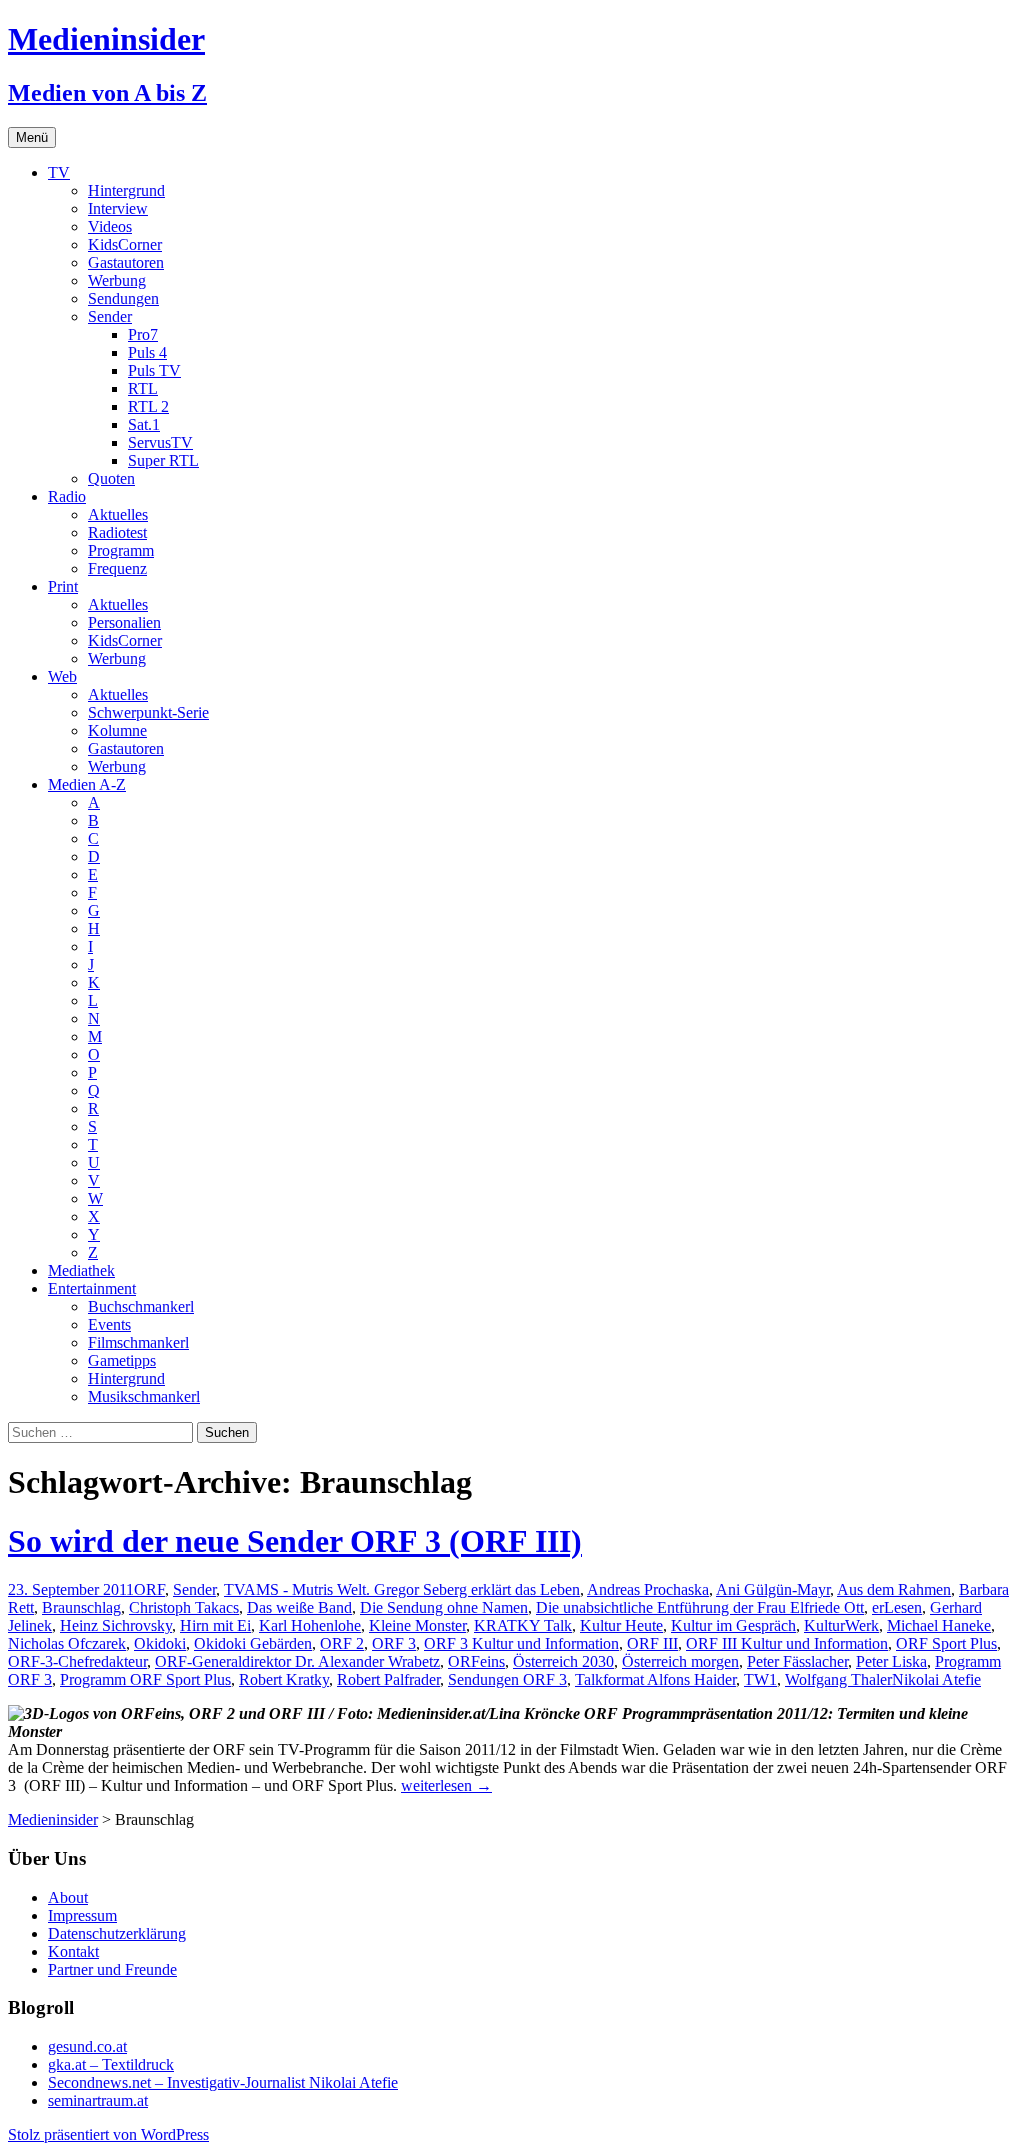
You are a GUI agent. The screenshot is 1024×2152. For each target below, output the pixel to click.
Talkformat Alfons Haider (655, 1679)
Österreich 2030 (563, 1661)
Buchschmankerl (141, 1306)
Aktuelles (118, 514)
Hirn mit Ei (215, 1625)
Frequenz (117, 568)
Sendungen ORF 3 (507, 1679)
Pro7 (143, 334)
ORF (149, 1589)
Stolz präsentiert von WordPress (108, 2134)
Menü (32, 137)
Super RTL (163, 460)
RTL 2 (148, 406)
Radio (67, 496)
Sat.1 (144, 424)
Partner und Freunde (112, 1969)
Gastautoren (126, 262)
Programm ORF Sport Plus (145, 1679)
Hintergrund (126, 190)
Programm (121, 550)
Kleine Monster (417, 1625)
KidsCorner (125, 244)
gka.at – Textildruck (111, 2064)
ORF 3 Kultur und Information (521, 1643)
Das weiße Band (299, 1607)
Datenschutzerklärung (117, 1933)
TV (59, 172)
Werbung (117, 280)
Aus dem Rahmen (894, 1589)
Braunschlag (81, 1607)
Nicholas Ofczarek (67, 1643)
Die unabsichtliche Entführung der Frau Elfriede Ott (700, 1607)
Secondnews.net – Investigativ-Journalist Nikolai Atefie (223, 2082)
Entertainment (92, 1288)
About (68, 1897)
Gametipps (122, 1360)
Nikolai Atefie (936, 1679)
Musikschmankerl (144, 1396)
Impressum (82, 1915)
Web (62, 676)
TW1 (760, 1679)
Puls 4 (147, 352)
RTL (143, 388)
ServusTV (160, 442)
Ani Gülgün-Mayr (773, 1589)
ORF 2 (342, 1643)
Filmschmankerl (138, 1342)
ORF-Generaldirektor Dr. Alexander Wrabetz (297, 1661)
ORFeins (476, 1661)
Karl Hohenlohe (310, 1625)
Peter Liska (891, 1661)
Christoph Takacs (184, 1607)
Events (109, 1324)
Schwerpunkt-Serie (148, 712)
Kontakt (73, 1951)
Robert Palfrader (388, 1679)
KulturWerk (841, 1625)
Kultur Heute (621, 1625)
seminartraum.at (98, 2100)
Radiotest (117, 532)
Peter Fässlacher (797, 1661)
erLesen (897, 1607)
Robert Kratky (284, 1679)
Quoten (111, 478)
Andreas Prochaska (648, 1589)
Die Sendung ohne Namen (444, 1607)
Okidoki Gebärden (253, 1643)
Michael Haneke (939, 1625)
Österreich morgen (680, 1661)
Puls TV (154, 370)
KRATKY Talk (523, 1625)
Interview (118, 208)
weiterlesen (446, 1785)
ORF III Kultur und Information (787, 1643)
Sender (110, 316)
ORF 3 (394, 1643)
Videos (110, 226)
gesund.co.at (87, 2046)
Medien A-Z (87, 784)
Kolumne (117, 730)
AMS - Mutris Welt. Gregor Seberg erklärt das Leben (412, 1589)
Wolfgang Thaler (838, 1679)
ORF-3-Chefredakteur (77, 1661)
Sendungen (123, 298)
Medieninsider (53, 1819)
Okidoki (160, 1643)
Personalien (124, 622)
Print (63, 586)
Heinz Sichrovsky (116, 1625)
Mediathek (81, 1270)
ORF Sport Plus (946, 1643)
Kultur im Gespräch (733, 1625)
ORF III (652, 1643)
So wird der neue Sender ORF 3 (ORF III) (295, 1541)
